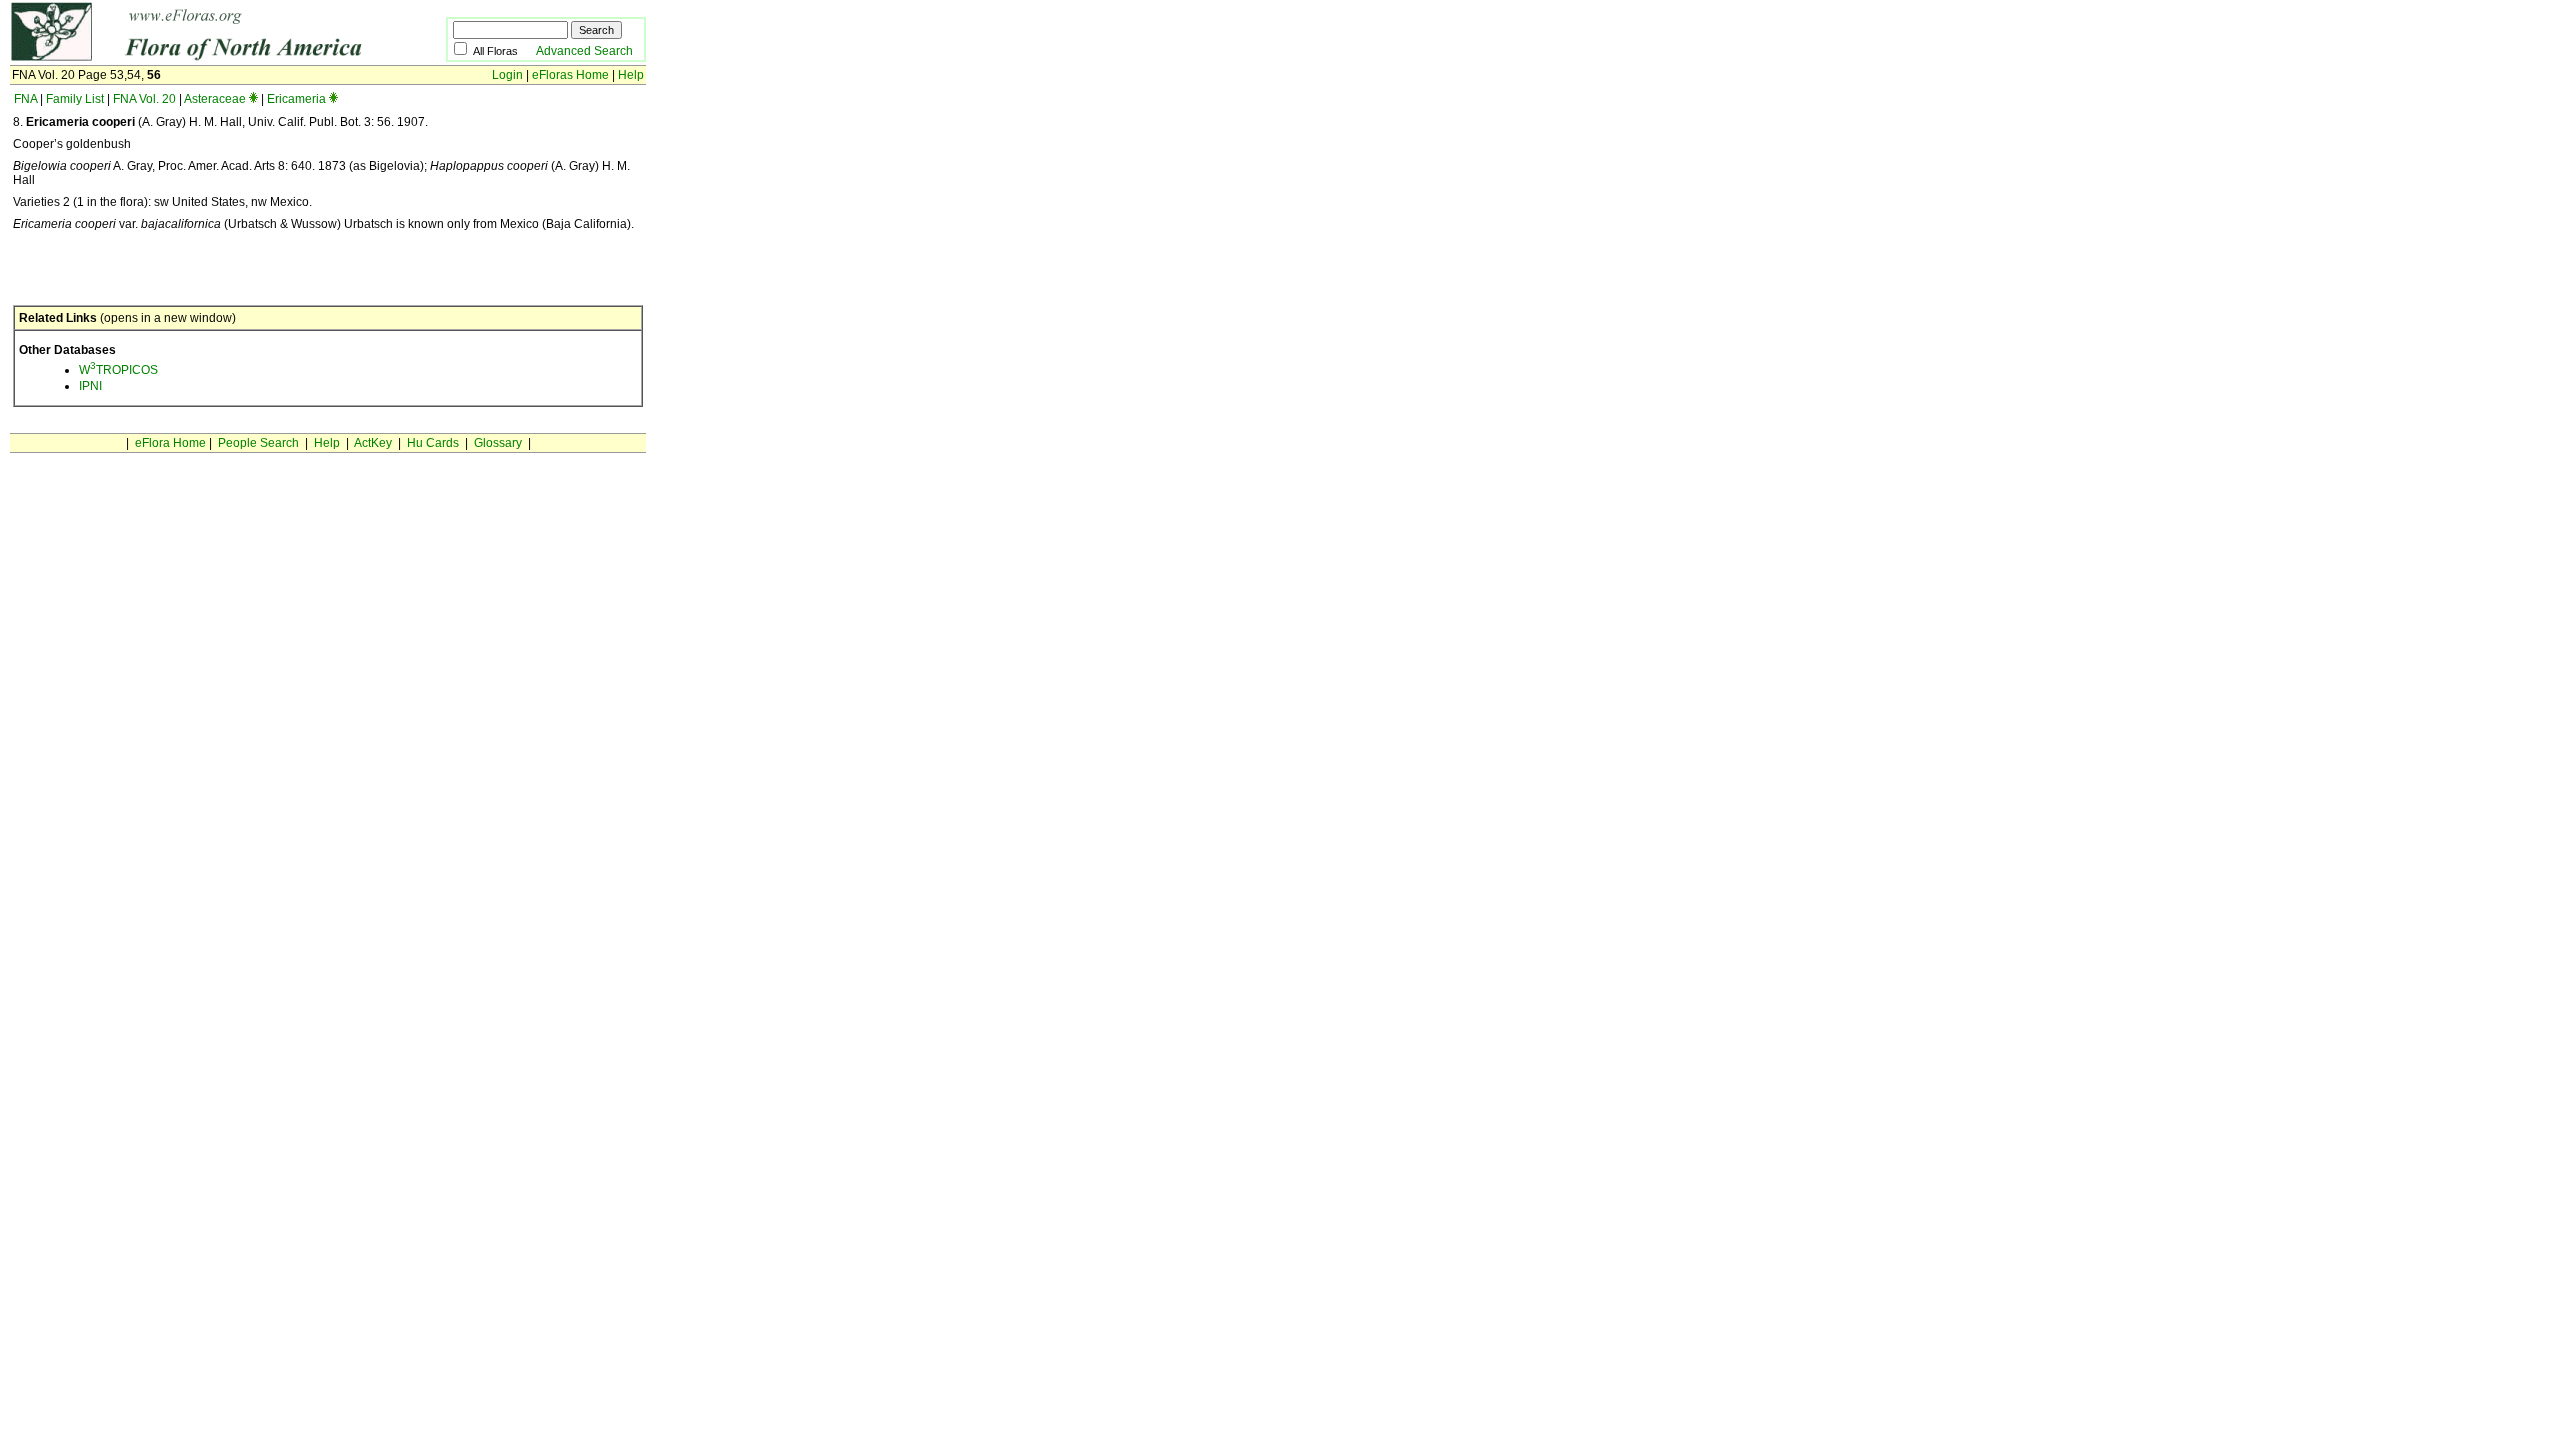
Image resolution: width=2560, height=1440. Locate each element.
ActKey (373, 443)
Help (631, 75)
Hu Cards (433, 443)
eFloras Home (570, 75)
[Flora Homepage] (197, 58)
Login (507, 75)
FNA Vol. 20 (144, 99)
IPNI (90, 386)
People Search (258, 443)
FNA (25, 99)
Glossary (498, 443)
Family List (75, 99)
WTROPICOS (118, 370)
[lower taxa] (253, 99)
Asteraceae (215, 99)
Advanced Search (584, 51)
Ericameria (296, 99)
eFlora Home (170, 443)
